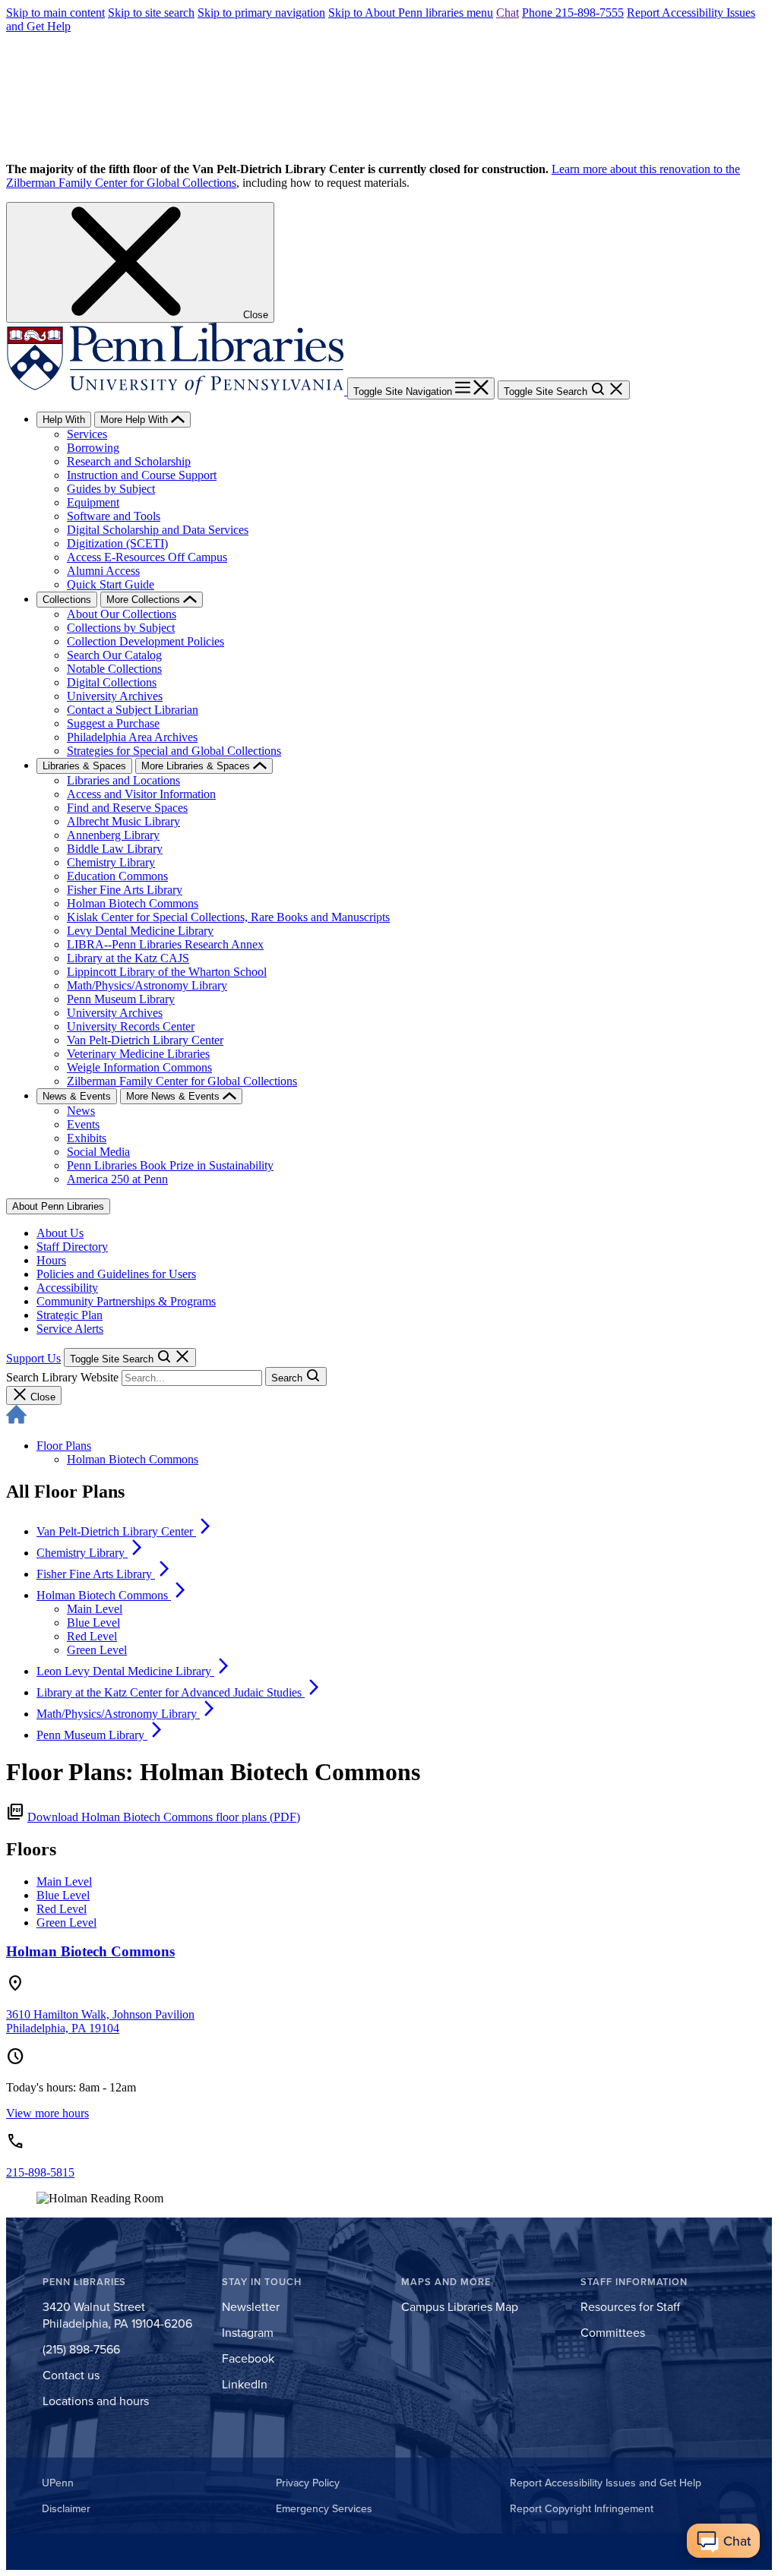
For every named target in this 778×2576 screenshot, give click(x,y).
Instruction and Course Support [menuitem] (142, 475)
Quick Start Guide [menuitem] (111, 584)
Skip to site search (151, 13)
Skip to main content (55, 13)
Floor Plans (64, 1446)
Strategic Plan (70, 1315)
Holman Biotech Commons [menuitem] (133, 903)
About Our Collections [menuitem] (122, 614)
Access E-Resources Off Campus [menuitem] (147, 557)
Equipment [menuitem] (93, 502)
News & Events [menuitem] (77, 1096)
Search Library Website (62, 1377)
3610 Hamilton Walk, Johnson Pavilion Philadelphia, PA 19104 (100, 2021)
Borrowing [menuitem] (93, 448)
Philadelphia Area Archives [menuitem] (132, 737)
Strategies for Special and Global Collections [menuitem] (174, 751)
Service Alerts (70, 1329)
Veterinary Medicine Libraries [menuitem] (138, 1054)
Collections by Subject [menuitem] (121, 628)
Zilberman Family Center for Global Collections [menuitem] (182, 1081)
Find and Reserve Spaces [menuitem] (127, 808)
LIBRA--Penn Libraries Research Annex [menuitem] (165, 944)
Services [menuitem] (87, 434)
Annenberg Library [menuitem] (113, 835)
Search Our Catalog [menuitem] (114, 655)
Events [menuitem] (83, 1124)
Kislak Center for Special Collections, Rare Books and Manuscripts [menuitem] (228, 917)
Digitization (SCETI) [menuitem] (117, 543)
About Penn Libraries (58, 1206)
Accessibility (67, 1288)
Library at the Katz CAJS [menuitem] (128, 958)
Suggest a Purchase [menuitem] (113, 723)
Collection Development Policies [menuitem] (145, 641)
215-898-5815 (40, 2172)
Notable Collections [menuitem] (114, 669)
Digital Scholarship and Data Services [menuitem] (158, 530)
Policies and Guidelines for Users (116, 1274)
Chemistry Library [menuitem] (111, 862)
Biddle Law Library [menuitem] (115, 849)
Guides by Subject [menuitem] (111, 489)
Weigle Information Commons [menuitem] (139, 1067)
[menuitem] (125, 1531)
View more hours (47, 2113)
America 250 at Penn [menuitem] (117, 1179)
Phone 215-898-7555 (573, 13)
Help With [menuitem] (64, 420)
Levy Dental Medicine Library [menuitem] (140, 931)
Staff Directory (72, 1247)
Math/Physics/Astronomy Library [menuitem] (147, 985)
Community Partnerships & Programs (126, 1301)
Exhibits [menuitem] (87, 1138)
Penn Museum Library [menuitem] (121, 999)
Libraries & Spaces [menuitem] (84, 766)
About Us (60, 1233)
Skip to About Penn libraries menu (411, 13)
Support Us (33, 1358)
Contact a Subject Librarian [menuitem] (133, 710)
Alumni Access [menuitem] (103, 571)
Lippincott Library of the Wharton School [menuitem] (167, 972)
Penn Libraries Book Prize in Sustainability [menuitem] (170, 1165)
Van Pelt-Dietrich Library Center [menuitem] (145, 1040)
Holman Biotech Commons (133, 1459)
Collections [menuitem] (67, 600)
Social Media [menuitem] (98, 1152)
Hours (51, 1260)
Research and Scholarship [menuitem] (129, 461)
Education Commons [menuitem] (117, 876)
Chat (508, 13)
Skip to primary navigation (261, 13)
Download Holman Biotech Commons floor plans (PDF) (164, 1817)
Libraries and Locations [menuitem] (123, 780)
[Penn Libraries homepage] (177, 391)
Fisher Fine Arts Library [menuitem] (125, 890)
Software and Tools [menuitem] (114, 516)
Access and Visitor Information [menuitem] (141, 794)
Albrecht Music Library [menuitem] (123, 821)
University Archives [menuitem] (115, 696)
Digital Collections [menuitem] (112, 682)
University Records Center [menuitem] (131, 1026)
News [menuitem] (81, 1111)
